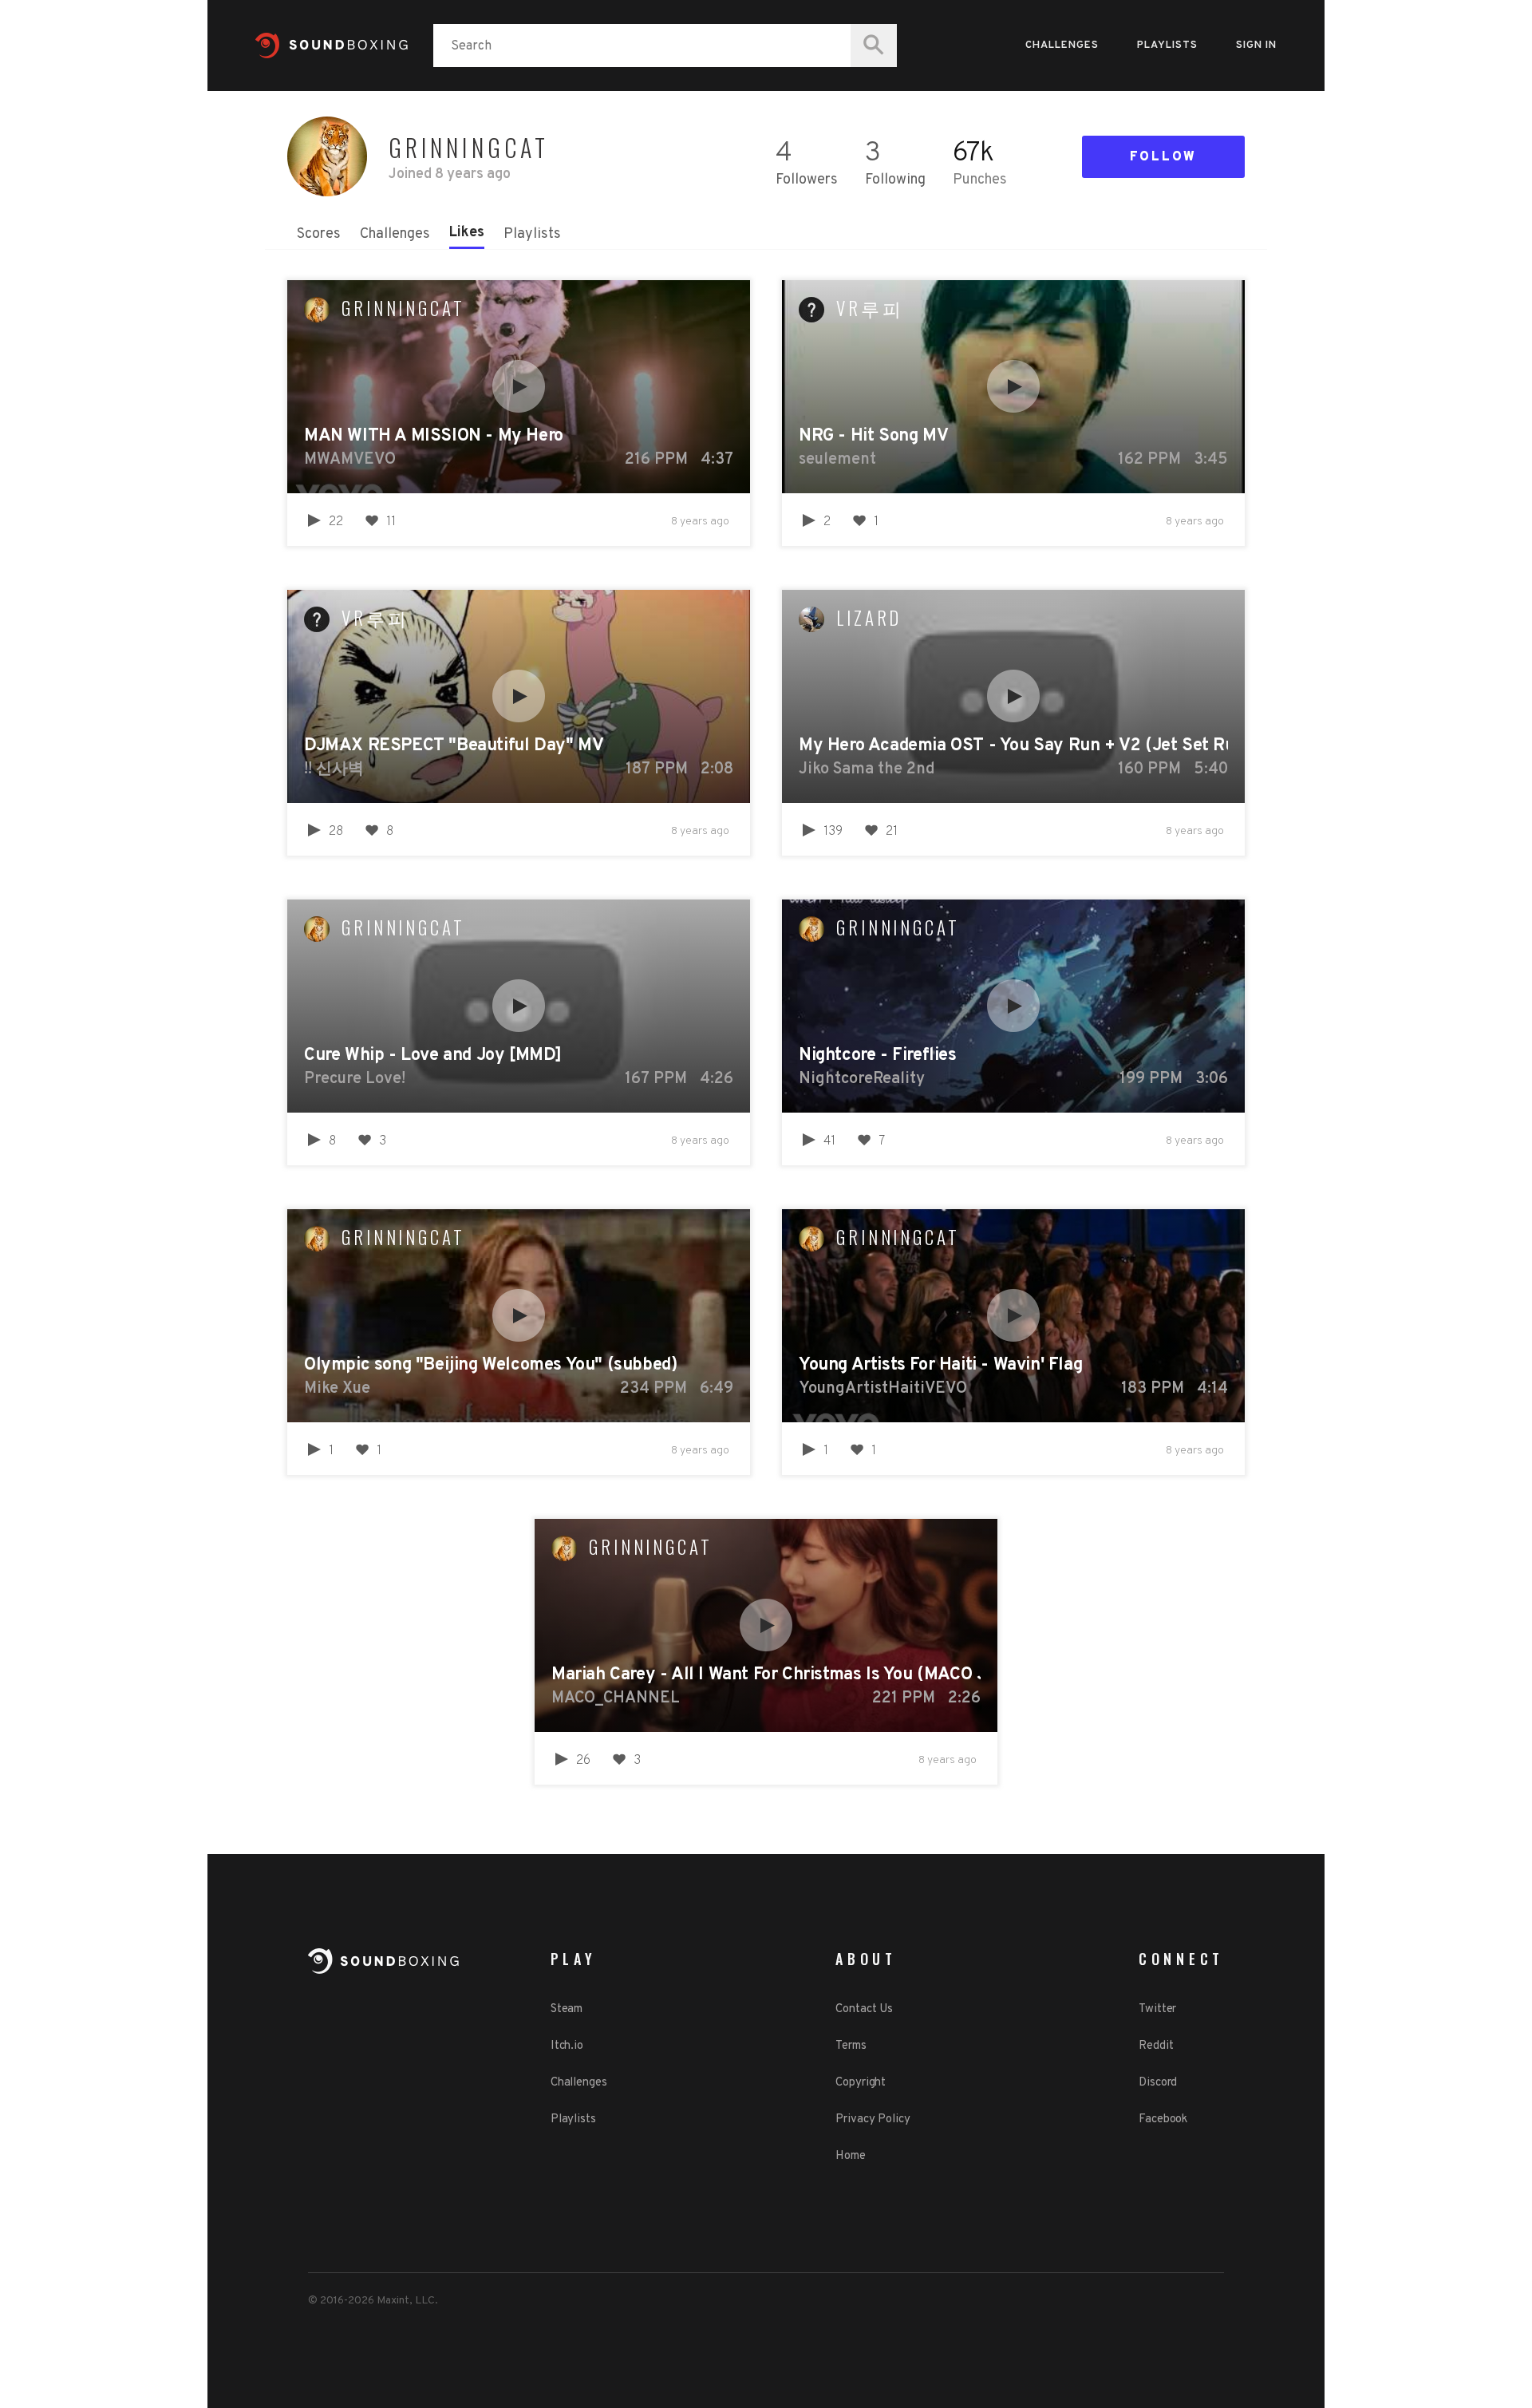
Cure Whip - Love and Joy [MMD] (433, 1056)
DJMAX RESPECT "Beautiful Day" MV (454, 746)
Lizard (869, 618)
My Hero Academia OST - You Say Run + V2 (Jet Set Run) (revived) (1013, 746)
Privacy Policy (873, 2119)
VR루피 (870, 308)
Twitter (1157, 2009)
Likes (467, 233)
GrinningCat (403, 308)
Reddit (1156, 2046)
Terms (851, 2046)
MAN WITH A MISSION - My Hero (434, 436)
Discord (1158, 2083)
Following (895, 180)
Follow (1163, 157)
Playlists (1167, 45)
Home (851, 2156)
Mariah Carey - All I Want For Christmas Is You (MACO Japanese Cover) (766, 1675)
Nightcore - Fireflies (878, 1056)
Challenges (1062, 45)
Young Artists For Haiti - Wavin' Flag (940, 1365)
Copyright (861, 2083)
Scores (319, 234)
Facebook (1163, 2119)
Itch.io (567, 2046)
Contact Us (864, 2009)
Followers (807, 180)
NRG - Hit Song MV (873, 436)
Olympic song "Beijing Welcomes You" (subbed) (490, 1365)
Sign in (1256, 45)
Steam (567, 2009)
